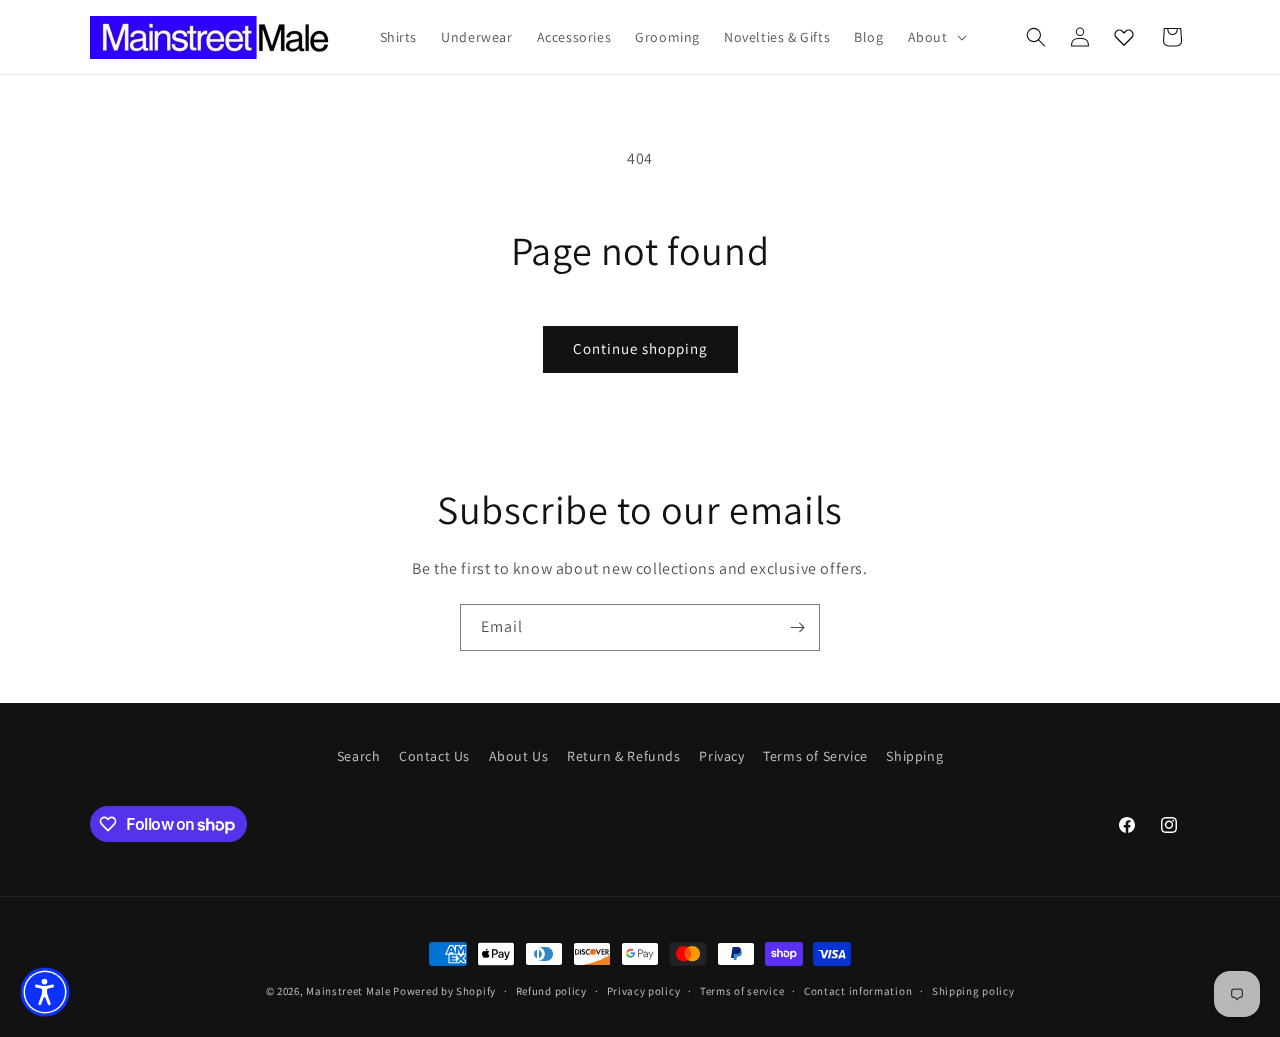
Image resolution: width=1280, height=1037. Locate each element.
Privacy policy (644, 991)
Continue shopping (640, 348)
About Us (519, 756)
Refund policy (551, 991)
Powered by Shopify (444, 991)
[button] (935, 37)
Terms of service (742, 991)
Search (359, 756)
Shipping (914, 756)
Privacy (721, 756)
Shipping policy (973, 991)
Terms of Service (815, 756)
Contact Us (434, 756)
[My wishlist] (1124, 37)
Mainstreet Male (348, 991)
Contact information (858, 991)
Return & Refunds (624, 756)
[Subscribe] (797, 627)
